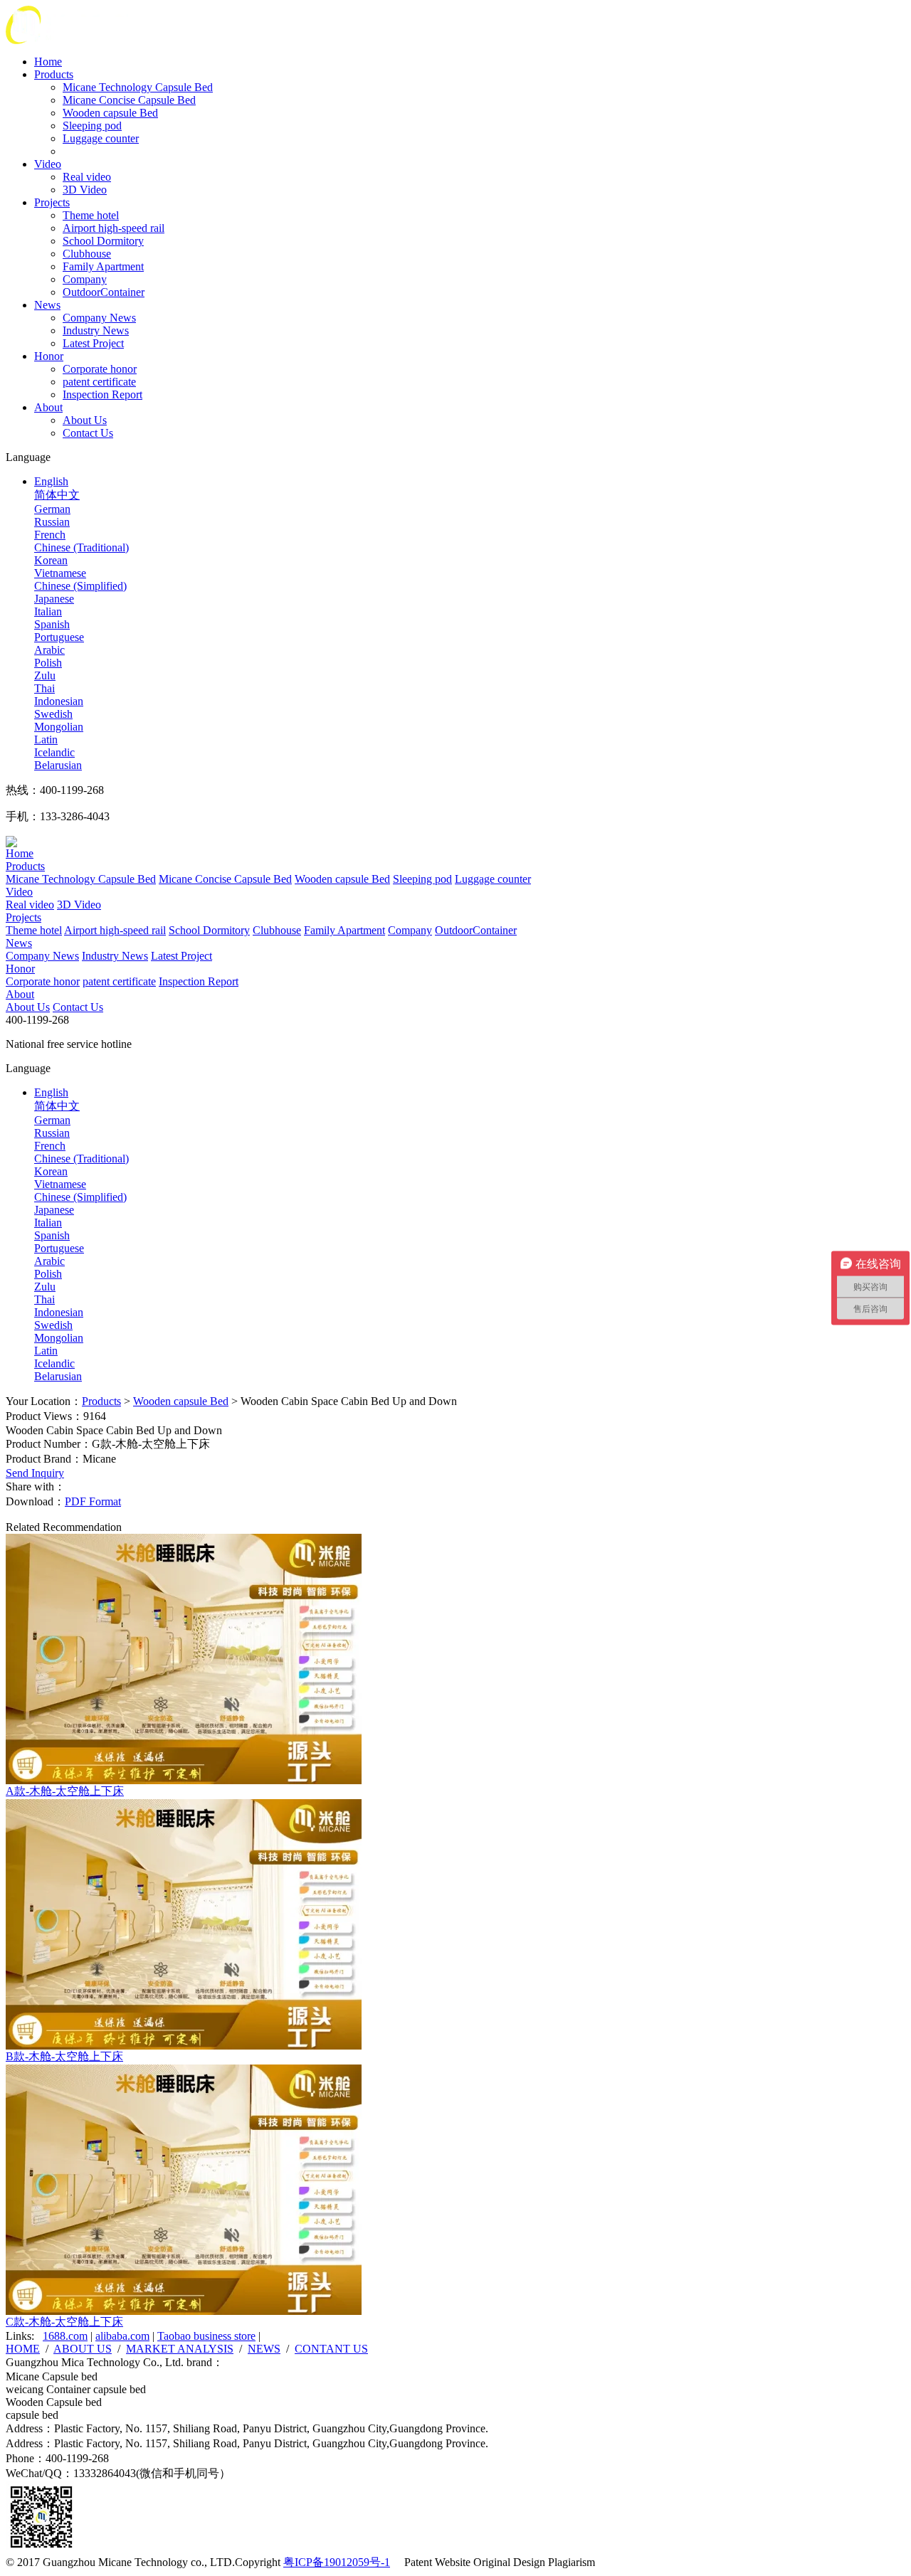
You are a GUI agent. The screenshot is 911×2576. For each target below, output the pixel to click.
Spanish (52, 624)
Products (54, 74)
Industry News (96, 330)
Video (48, 164)
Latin (46, 740)
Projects (52, 202)
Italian (48, 611)
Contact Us (88, 433)
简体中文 (57, 495)
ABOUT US (83, 2349)
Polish (48, 663)
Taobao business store (206, 2336)
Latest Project (93, 343)
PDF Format (93, 1501)
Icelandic (54, 752)
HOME (23, 2349)
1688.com (65, 2336)
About (48, 407)
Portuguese (59, 637)
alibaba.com (122, 2336)
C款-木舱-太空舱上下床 (64, 2322)
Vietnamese (60, 573)
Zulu (45, 675)
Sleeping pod (92, 126)
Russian (52, 522)
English (51, 481)
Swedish (53, 714)
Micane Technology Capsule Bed (138, 87)
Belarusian (58, 765)
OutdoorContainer (104, 292)
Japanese (54, 599)
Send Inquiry (35, 1473)
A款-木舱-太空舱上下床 (65, 1791)
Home (48, 62)
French (50, 535)
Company (85, 279)
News (47, 305)
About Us (85, 420)
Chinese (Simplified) (80, 586)
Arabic (49, 650)
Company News (99, 318)
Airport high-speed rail (114, 228)
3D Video (85, 190)
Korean (51, 560)
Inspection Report (102, 394)
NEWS (264, 2349)
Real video (87, 177)
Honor (49, 356)
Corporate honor (100, 369)
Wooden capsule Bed (110, 113)
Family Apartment (103, 266)
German (52, 509)
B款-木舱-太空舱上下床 (64, 2056)
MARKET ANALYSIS (180, 2349)
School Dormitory (103, 241)
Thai (44, 688)
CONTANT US (331, 2349)
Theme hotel (91, 215)
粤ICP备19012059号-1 (337, 2562)
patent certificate (99, 382)
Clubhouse (87, 254)
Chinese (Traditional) (81, 547)
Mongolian (59, 727)
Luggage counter (101, 138)
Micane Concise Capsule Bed (129, 100)
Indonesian (59, 701)
